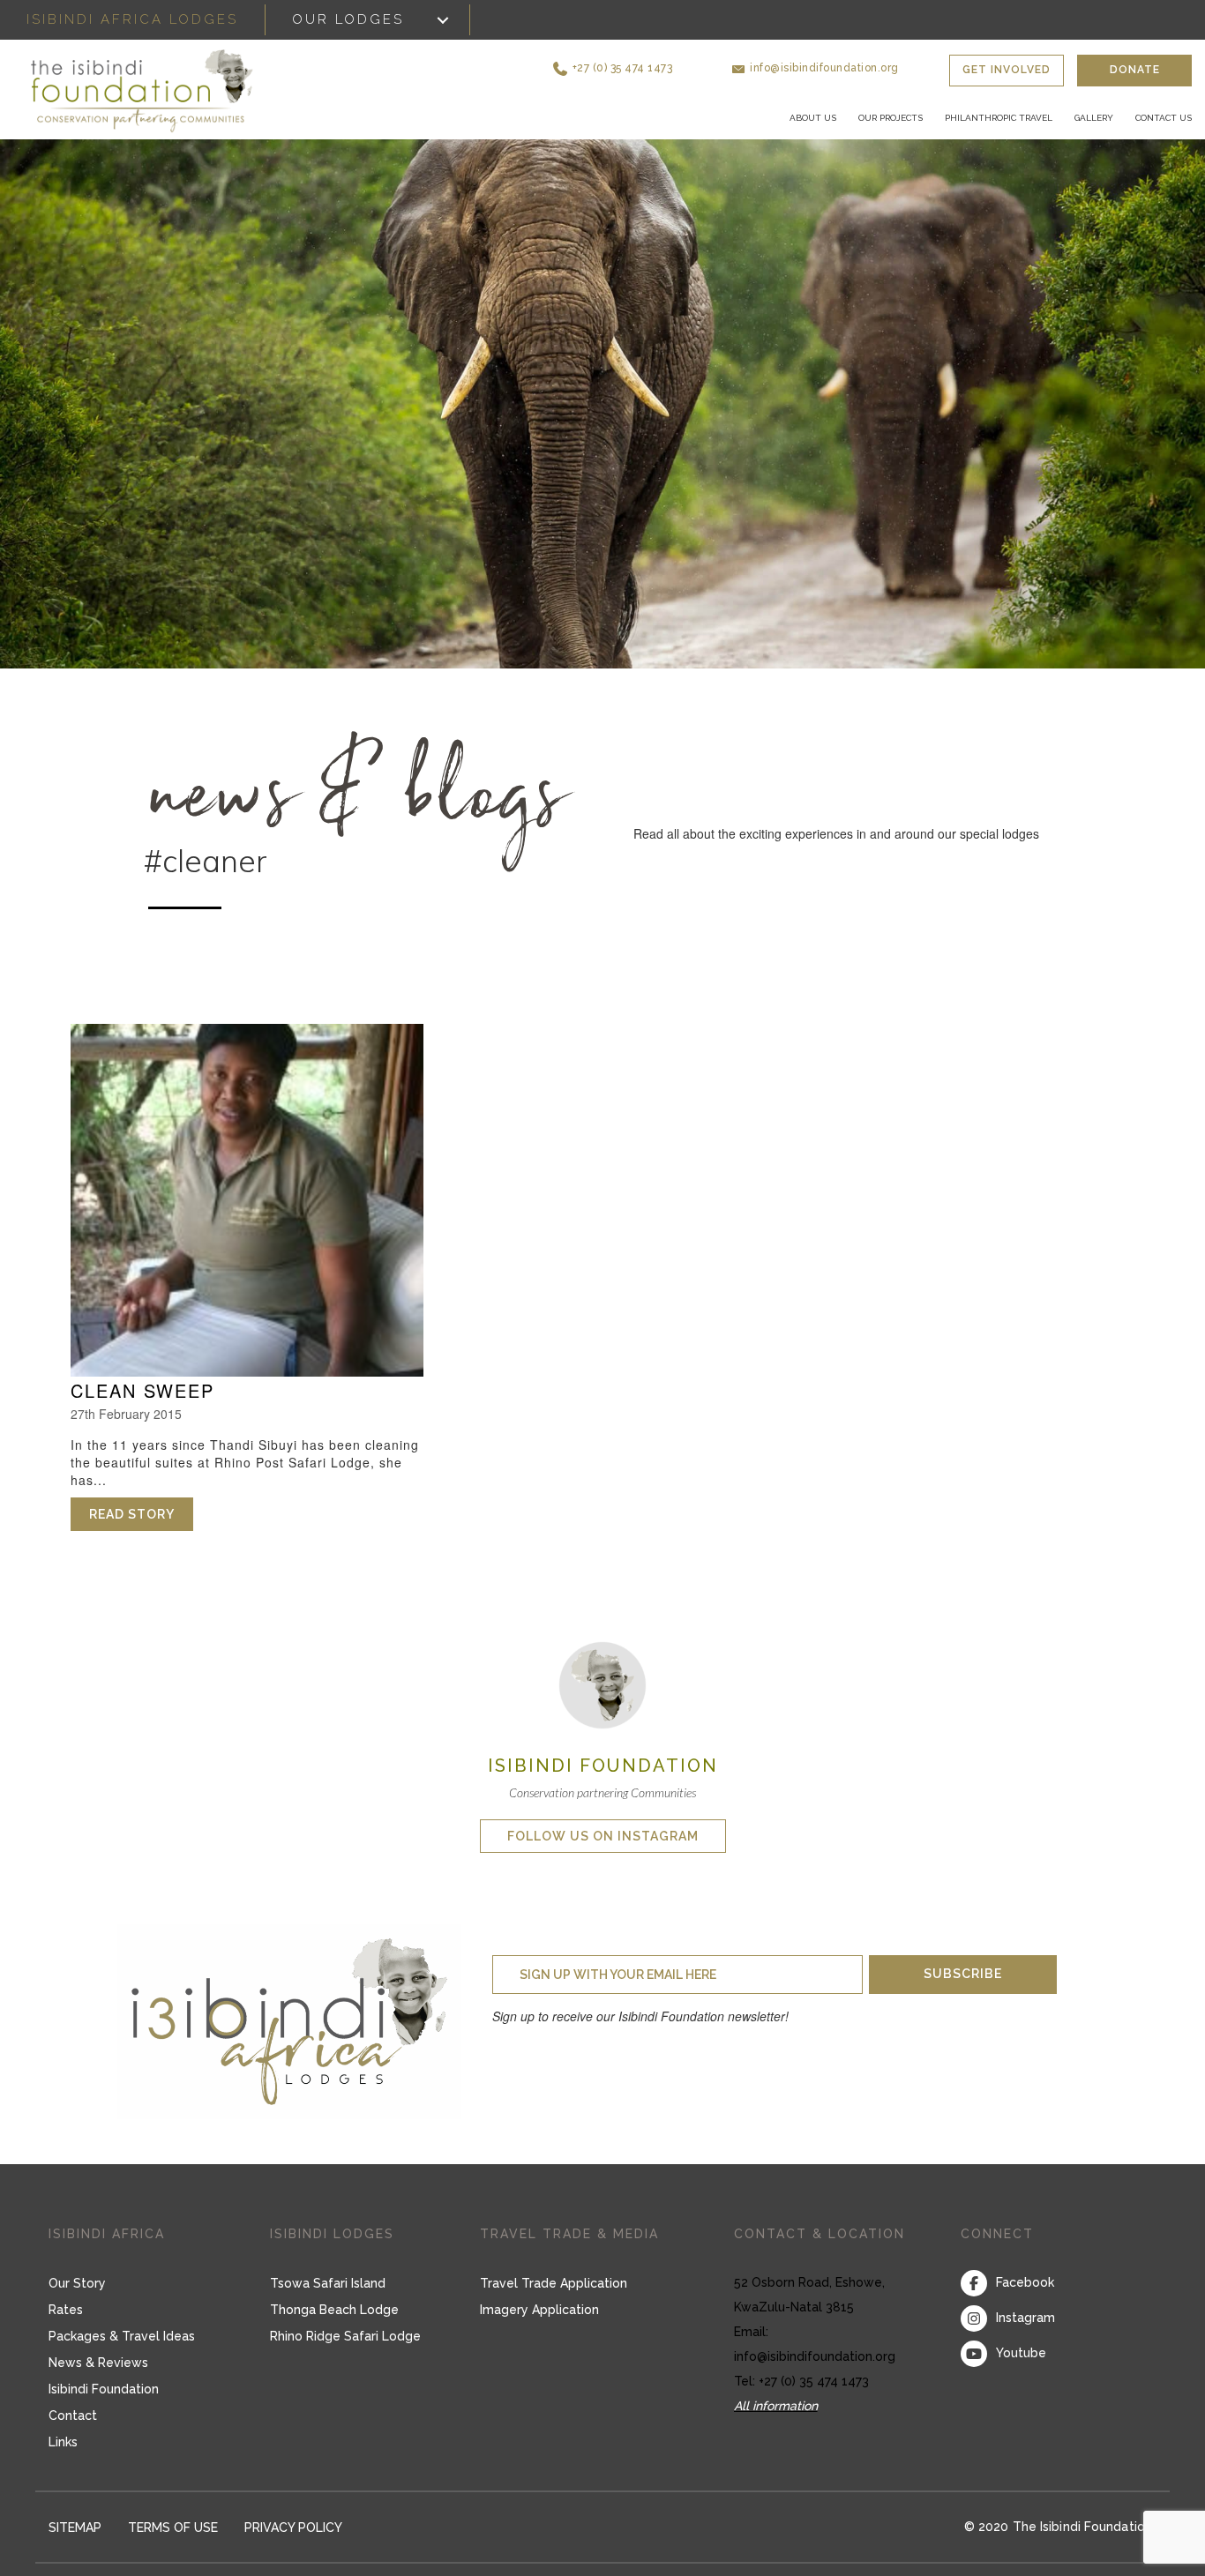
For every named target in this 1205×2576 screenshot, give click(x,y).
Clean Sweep (142, 1412)
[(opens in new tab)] (602, 1705)
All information (776, 2427)
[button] (689, 61)
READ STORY (141, 1536)
